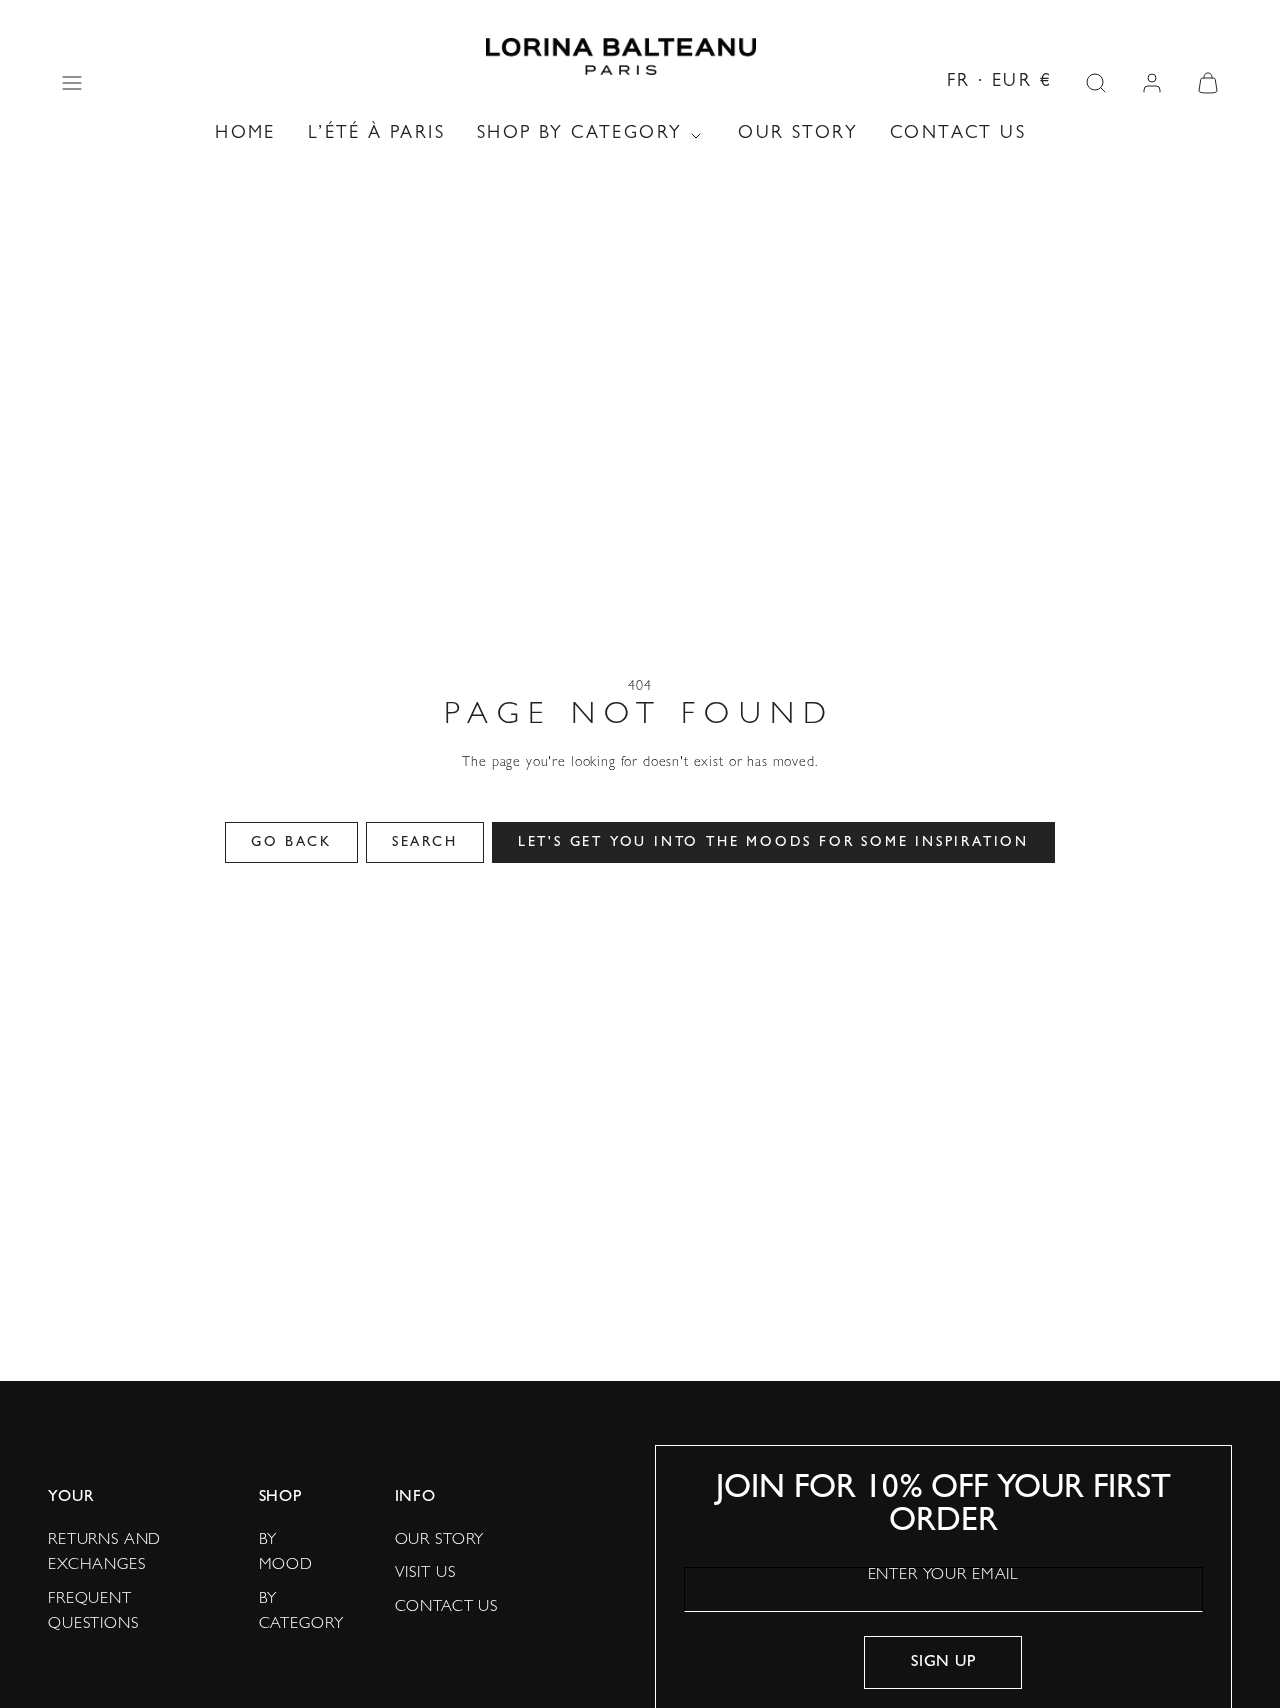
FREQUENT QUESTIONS (93, 1613)
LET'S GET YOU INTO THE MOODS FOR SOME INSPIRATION (773, 843)
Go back (291, 843)
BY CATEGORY (301, 1613)
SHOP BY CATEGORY (579, 135)
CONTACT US (958, 135)
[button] (72, 83)
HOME (245, 135)
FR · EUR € (999, 83)
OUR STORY (798, 135)
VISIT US (425, 1574)
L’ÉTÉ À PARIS (376, 135)
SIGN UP (943, 1663)
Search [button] (425, 843)
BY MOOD (286, 1554)
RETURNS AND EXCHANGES (104, 1554)
